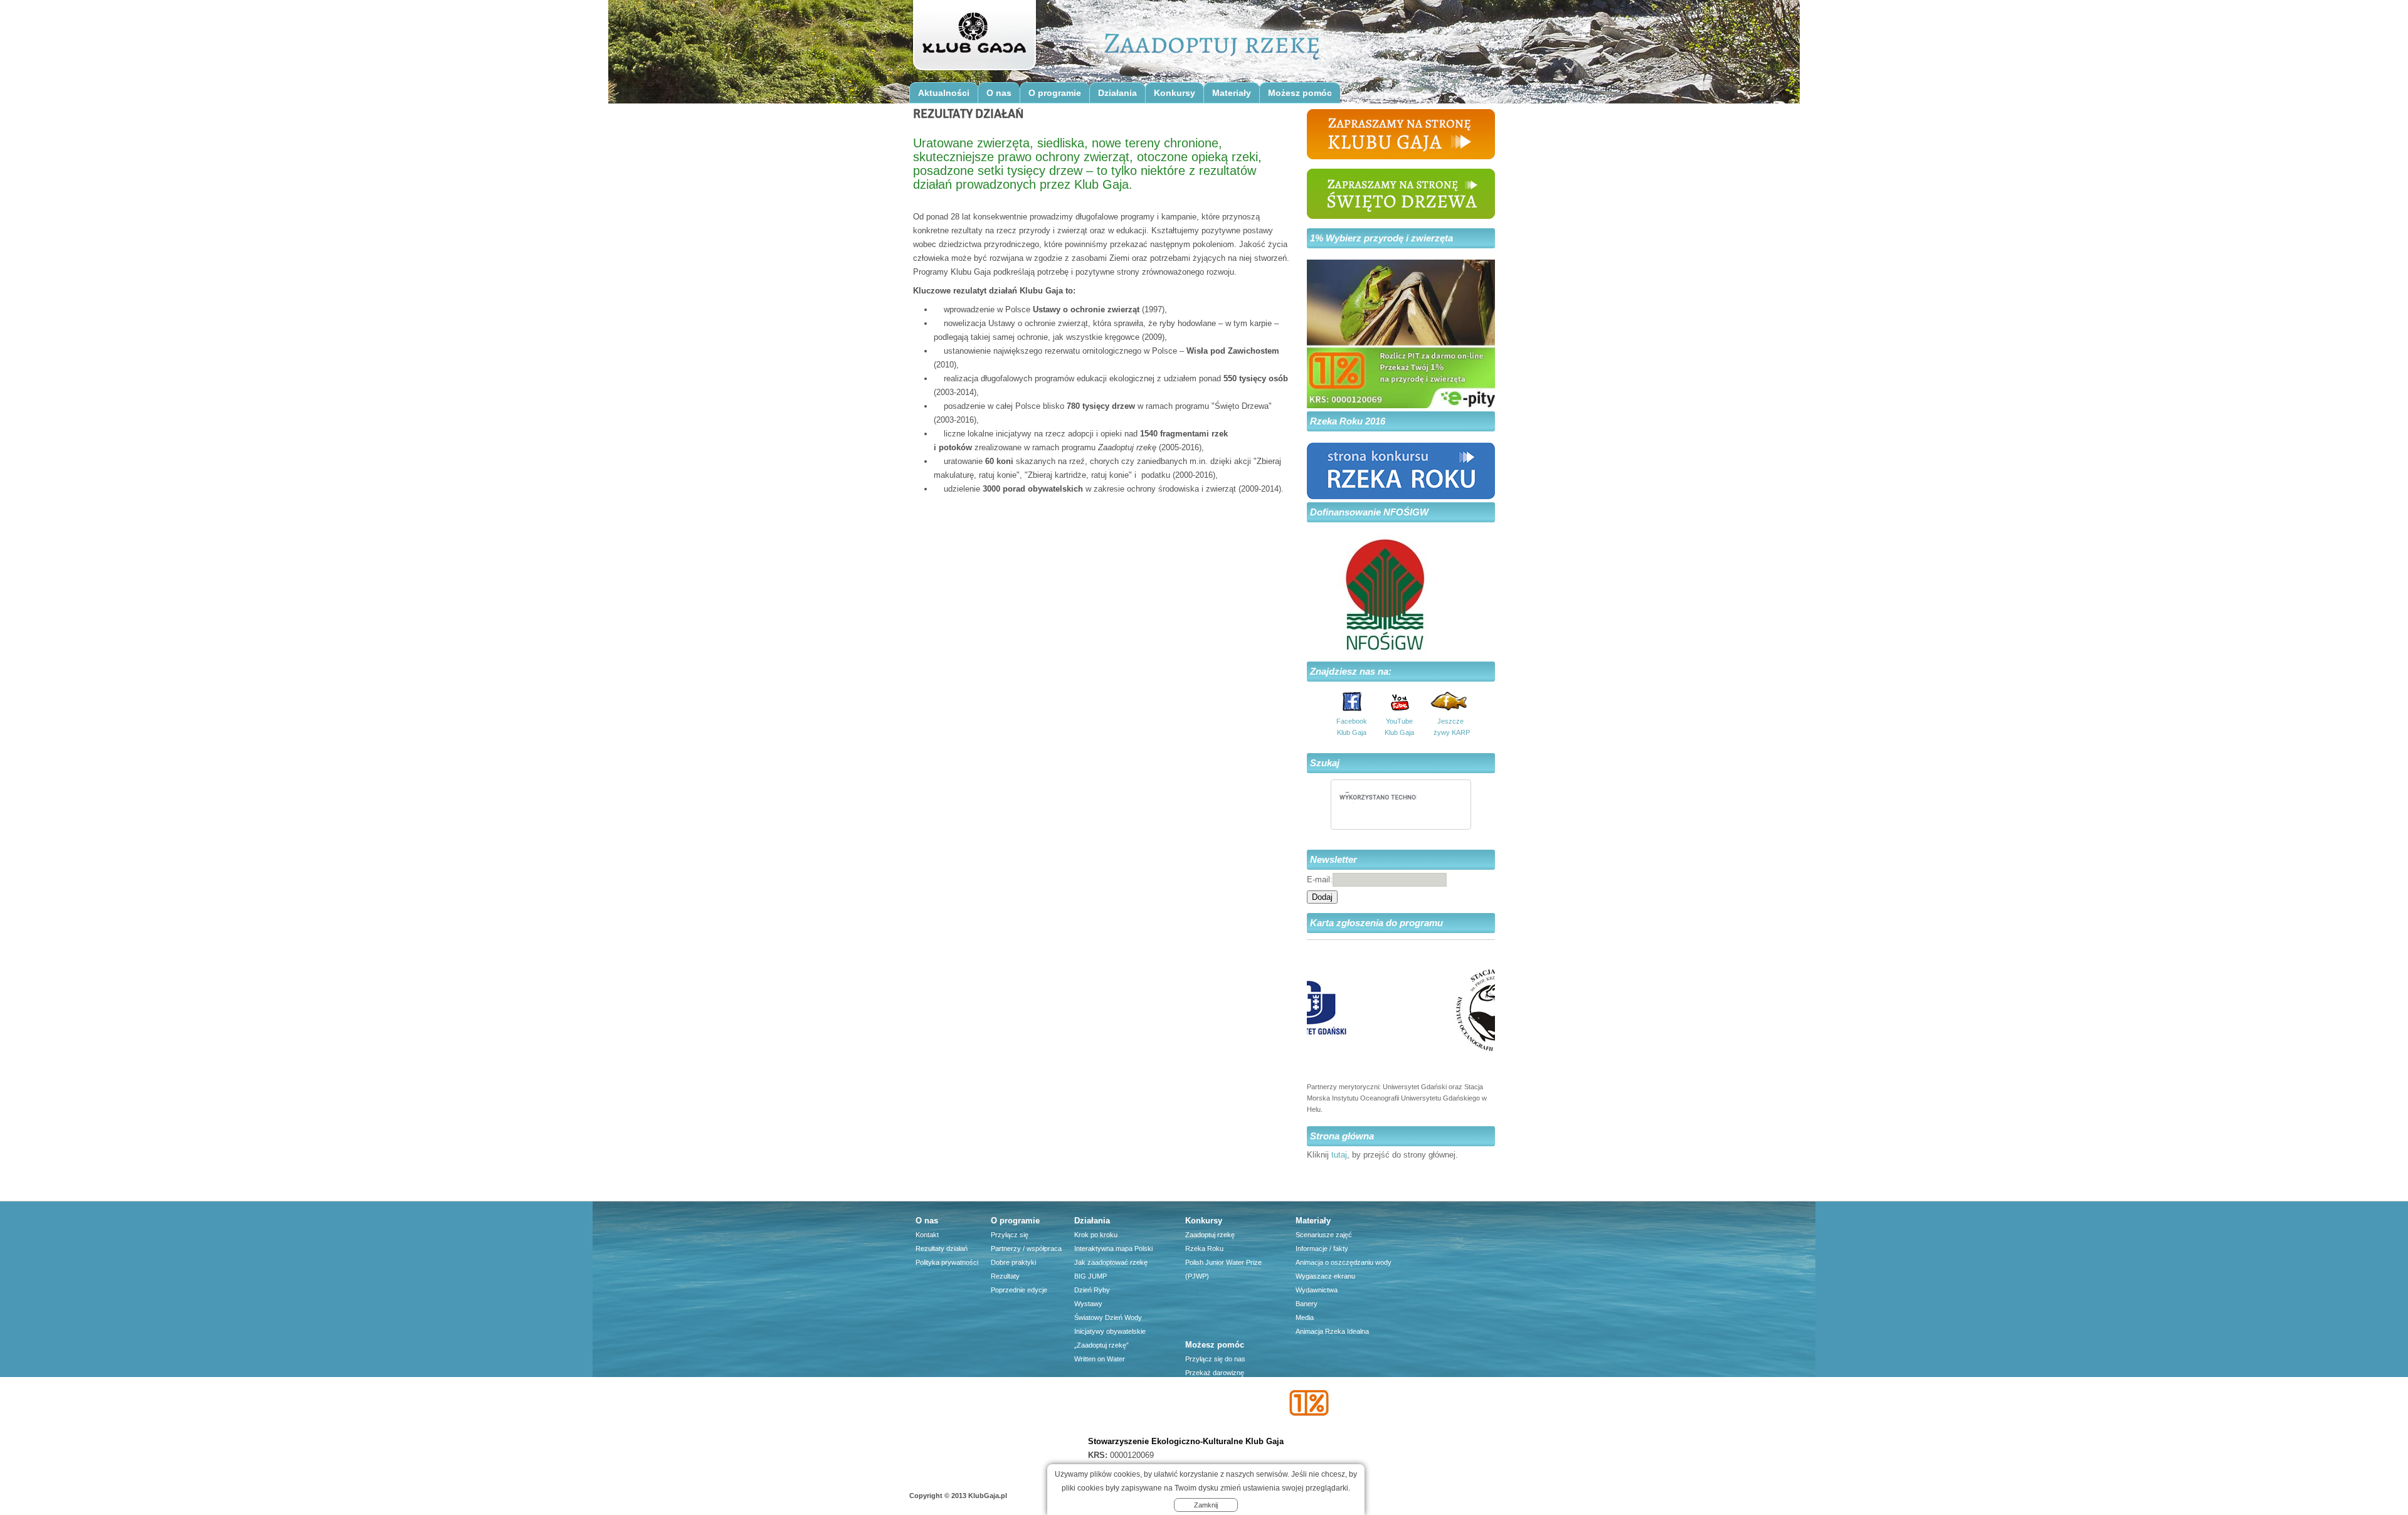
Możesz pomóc (1300, 93)
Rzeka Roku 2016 (1348, 421)
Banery (1307, 1304)
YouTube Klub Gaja (1399, 727)
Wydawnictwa (1317, 1290)
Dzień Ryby (1092, 1290)
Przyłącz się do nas (1215, 1359)
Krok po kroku (1096, 1235)
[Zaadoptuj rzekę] (974, 39)
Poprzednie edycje (1019, 1290)
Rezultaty (1005, 1276)
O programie (1055, 93)
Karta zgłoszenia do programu (1376, 923)
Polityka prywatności (947, 1262)
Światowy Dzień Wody (1108, 1317)
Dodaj (1322, 897)
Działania (1117, 93)
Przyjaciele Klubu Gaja (1219, 1428)
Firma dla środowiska (1218, 1414)
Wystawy (1088, 1304)
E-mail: (1320, 879)
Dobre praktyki (1013, 1262)
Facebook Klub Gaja (1352, 727)
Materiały (1232, 93)
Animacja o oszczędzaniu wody (1344, 1262)
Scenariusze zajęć (1324, 1235)
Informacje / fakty (1322, 1248)
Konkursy (1175, 93)
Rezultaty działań (942, 1248)
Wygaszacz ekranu (1325, 1276)
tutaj (1339, 1155)
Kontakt (927, 1235)
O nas (999, 93)
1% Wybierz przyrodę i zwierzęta (1381, 238)
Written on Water (1100, 1359)
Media (1305, 1317)
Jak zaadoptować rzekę (1111, 1262)
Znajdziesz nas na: (1351, 671)
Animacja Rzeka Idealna (1332, 1331)
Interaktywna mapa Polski (1113, 1248)
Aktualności (944, 93)
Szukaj (1325, 763)
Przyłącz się (1010, 1235)
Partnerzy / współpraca (1026, 1248)
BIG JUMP (1090, 1276)
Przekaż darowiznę (1215, 1373)
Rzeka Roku (1204, 1248)
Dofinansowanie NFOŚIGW (1369, 512)
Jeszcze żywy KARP (1450, 727)
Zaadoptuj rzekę (1210, 1235)
